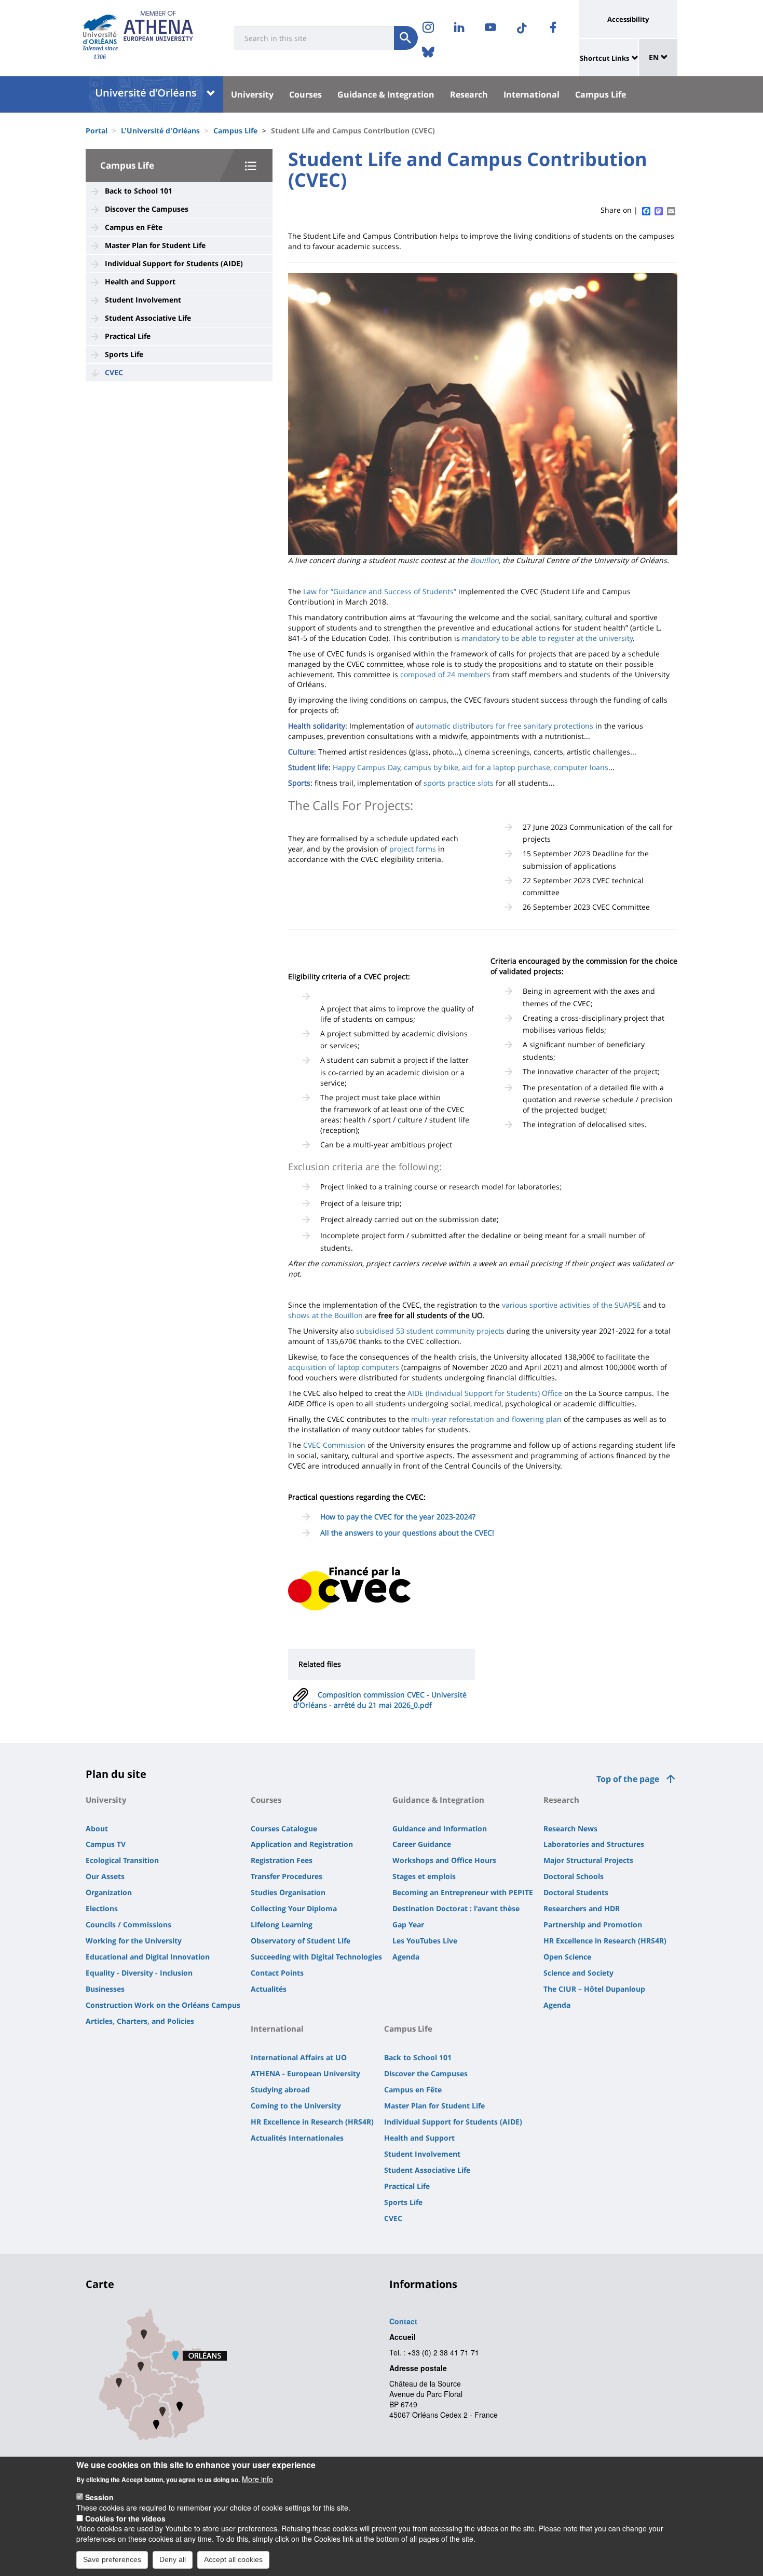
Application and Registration (302, 1844)
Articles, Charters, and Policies (140, 2021)
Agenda (406, 1957)
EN (655, 57)
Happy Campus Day (366, 767)
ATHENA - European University (305, 2073)
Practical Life (128, 336)
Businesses (105, 1989)
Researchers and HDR (582, 1908)
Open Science (567, 1957)
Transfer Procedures (287, 1876)
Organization (109, 1892)
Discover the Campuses (147, 209)
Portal (97, 131)
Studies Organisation (288, 1892)
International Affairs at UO (299, 2057)
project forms (413, 849)
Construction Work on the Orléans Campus (163, 2005)
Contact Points (277, 1973)
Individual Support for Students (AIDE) (174, 263)
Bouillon (485, 560)
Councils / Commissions (128, 1924)
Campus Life (601, 94)
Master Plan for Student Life (155, 245)
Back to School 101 (139, 191)
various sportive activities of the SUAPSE (571, 1305)
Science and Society (578, 1973)
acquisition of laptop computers (344, 1367)
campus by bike (431, 767)
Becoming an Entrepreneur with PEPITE (463, 1892)
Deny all (173, 2559)
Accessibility (628, 19)
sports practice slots (459, 783)
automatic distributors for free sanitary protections (505, 726)
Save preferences (112, 2559)
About (97, 1828)
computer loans (581, 767)
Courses (305, 94)
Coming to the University (296, 2106)
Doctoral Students (576, 1892)
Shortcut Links (604, 58)
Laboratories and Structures (594, 1844)
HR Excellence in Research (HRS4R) (605, 1941)
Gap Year (408, 1924)
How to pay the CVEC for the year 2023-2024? (398, 1517)
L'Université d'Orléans (160, 131)
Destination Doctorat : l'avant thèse (456, 1908)
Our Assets (105, 1876)
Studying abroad (280, 2089)
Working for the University (134, 1941)
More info (257, 2478)
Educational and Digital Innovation (148, 1957)
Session (99, 2497)
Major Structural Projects (588, 1860)
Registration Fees (282, 1860)
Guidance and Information (440, 1828)
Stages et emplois (424, 1876)
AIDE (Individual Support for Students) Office (485, 1393)
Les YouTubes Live (425, 1941)
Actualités (269, 1989)
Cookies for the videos (125, 2518)
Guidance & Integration (386, 94)
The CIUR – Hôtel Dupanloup (594, 1989)
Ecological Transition (122, 1860)
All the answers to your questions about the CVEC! (407, 1533)
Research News (570, 1828)
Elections (102, 1908)
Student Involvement (143, 300)
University (252, 94)
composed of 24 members (445, 674)
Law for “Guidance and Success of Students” (380, 591)
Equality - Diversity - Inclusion (139, 1973)
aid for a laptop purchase (506, 767)
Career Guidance (422, 1844)
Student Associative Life (148, 318)
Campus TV (106, 1844)
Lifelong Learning (282, 1924)
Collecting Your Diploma (294, 1908)
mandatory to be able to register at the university (547, 638)
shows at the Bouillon (325, 1315)
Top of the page (628, 1779)
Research (469, 94)
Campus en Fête (134, 227)
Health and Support (140, 282)
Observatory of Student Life (301, 1941)
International (532, 94)
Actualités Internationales (297, 2138)
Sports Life (124, 354)
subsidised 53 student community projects (430, 1331)
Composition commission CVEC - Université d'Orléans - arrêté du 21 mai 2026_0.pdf (380, 1700)
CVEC (114, 372)
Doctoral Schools (574, 1876)
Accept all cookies (233, 2559)
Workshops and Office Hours (444, 1860)
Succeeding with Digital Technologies (316, 1957)
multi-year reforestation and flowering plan (486, 1419)
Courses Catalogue (284, 1828)
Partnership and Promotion (593, 1924)
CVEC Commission (334, 1445)
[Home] (100, 29)
